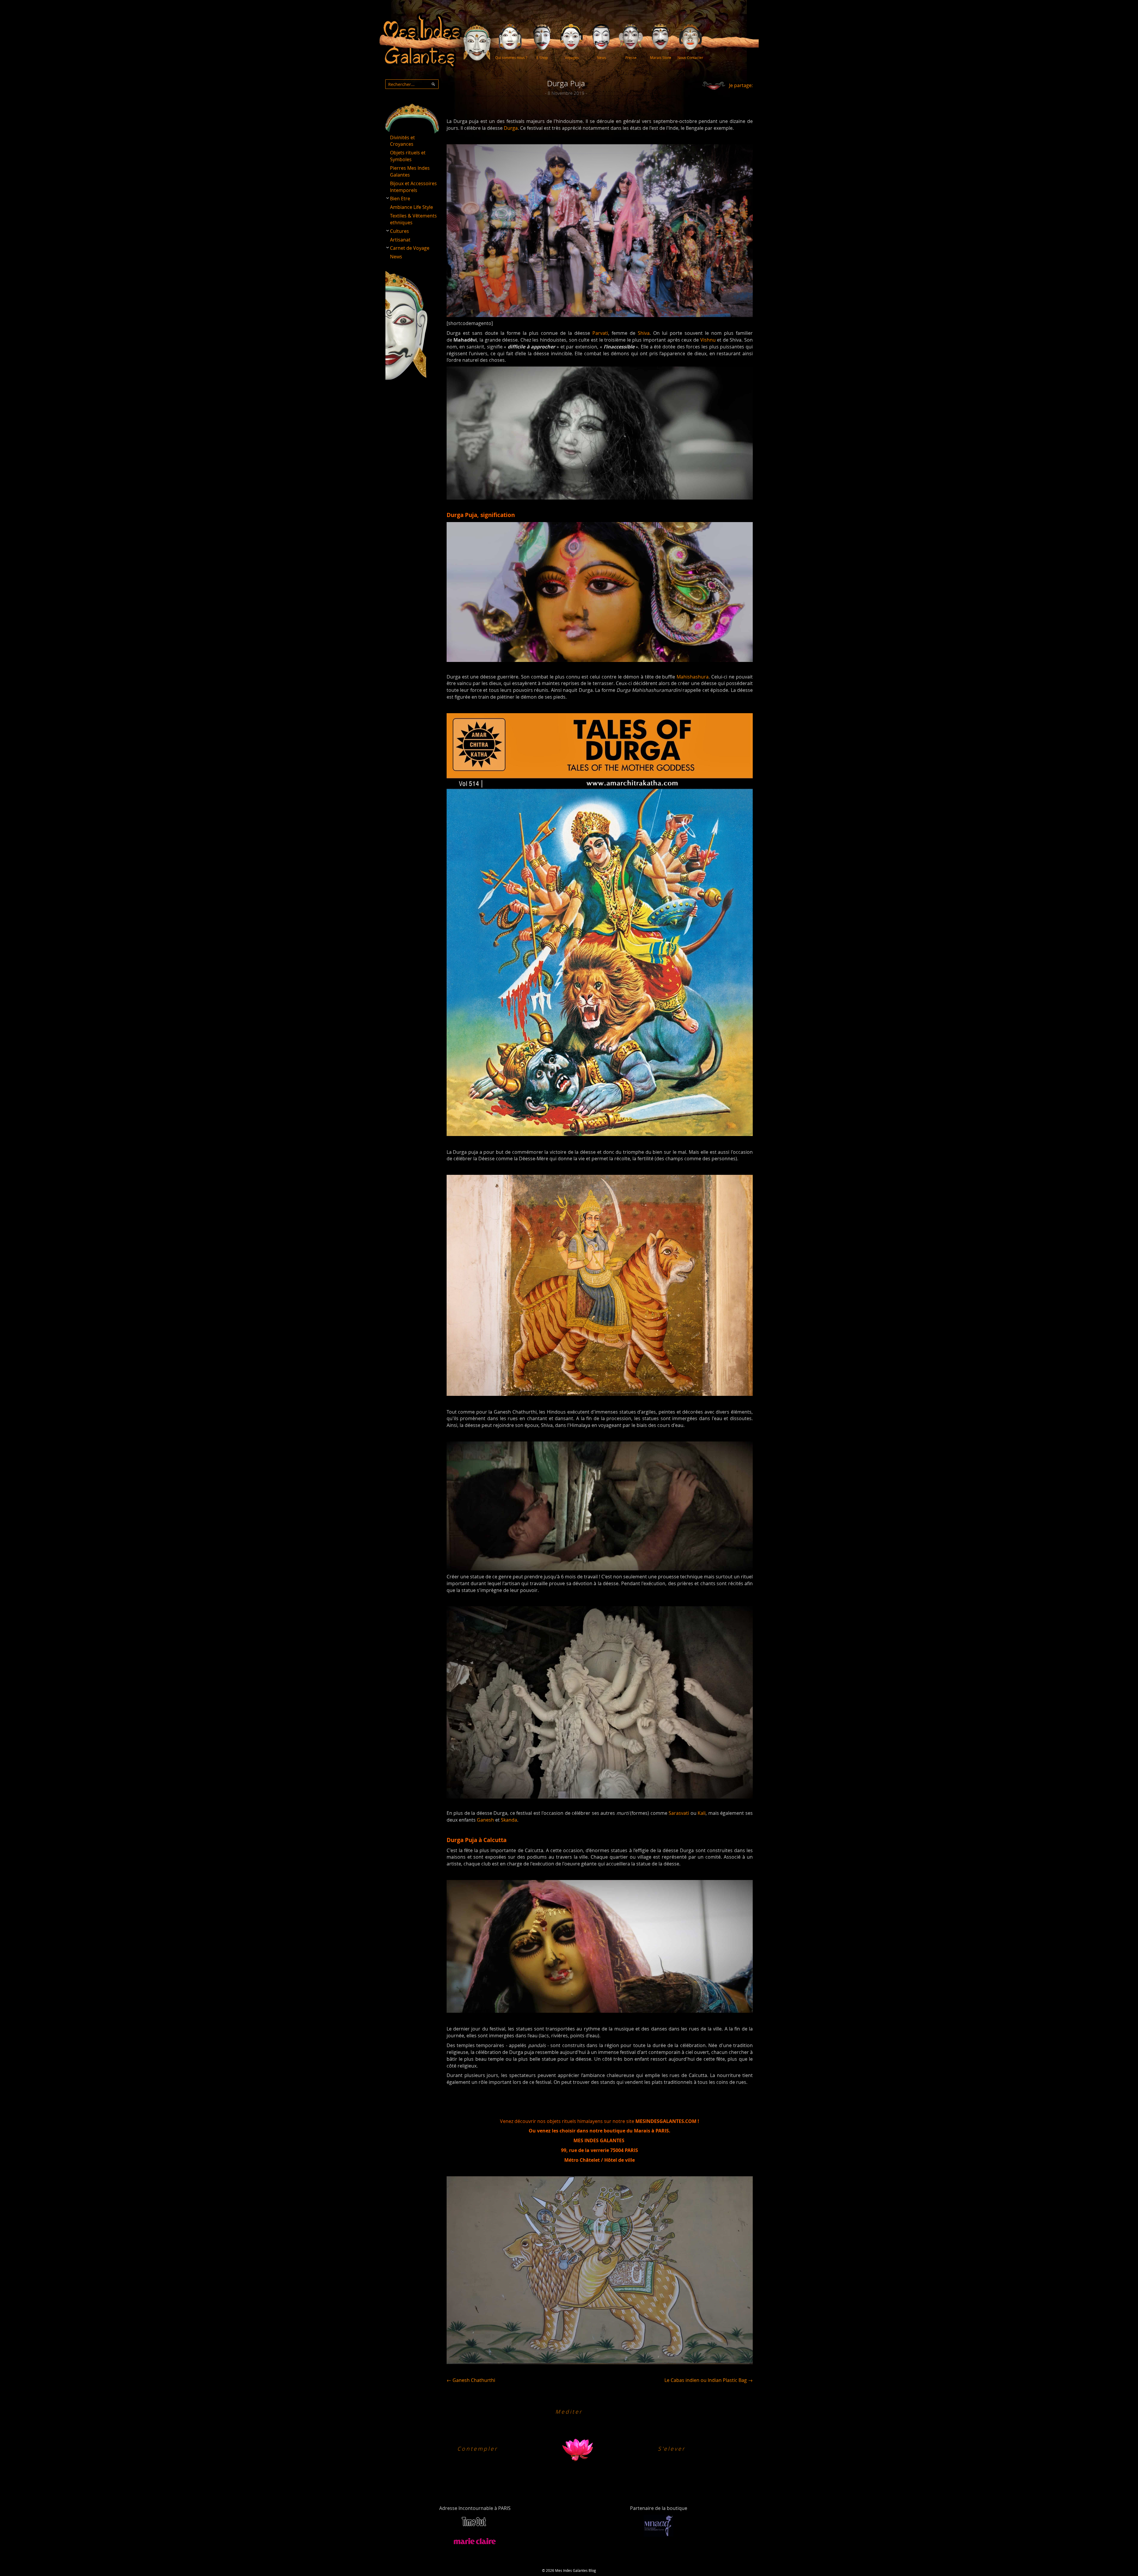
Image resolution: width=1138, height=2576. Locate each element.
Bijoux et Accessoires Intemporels (413, 187)
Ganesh (485, 1820)
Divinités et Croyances (402, 141)
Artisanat (400, 240)
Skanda (509, 1820)
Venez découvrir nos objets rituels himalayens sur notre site (600, 2121)
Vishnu (708, 340)
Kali (702, 1813)
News (396, 257)
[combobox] (412, 84)
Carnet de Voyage (410, 248)
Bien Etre (400, 199)
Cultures (399, 231)
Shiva (644, 333)
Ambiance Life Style (411, 207)
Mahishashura (693, 677)
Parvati (600, 333)
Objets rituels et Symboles (408, 156)
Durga (511, 128)
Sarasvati (679, 1813)
